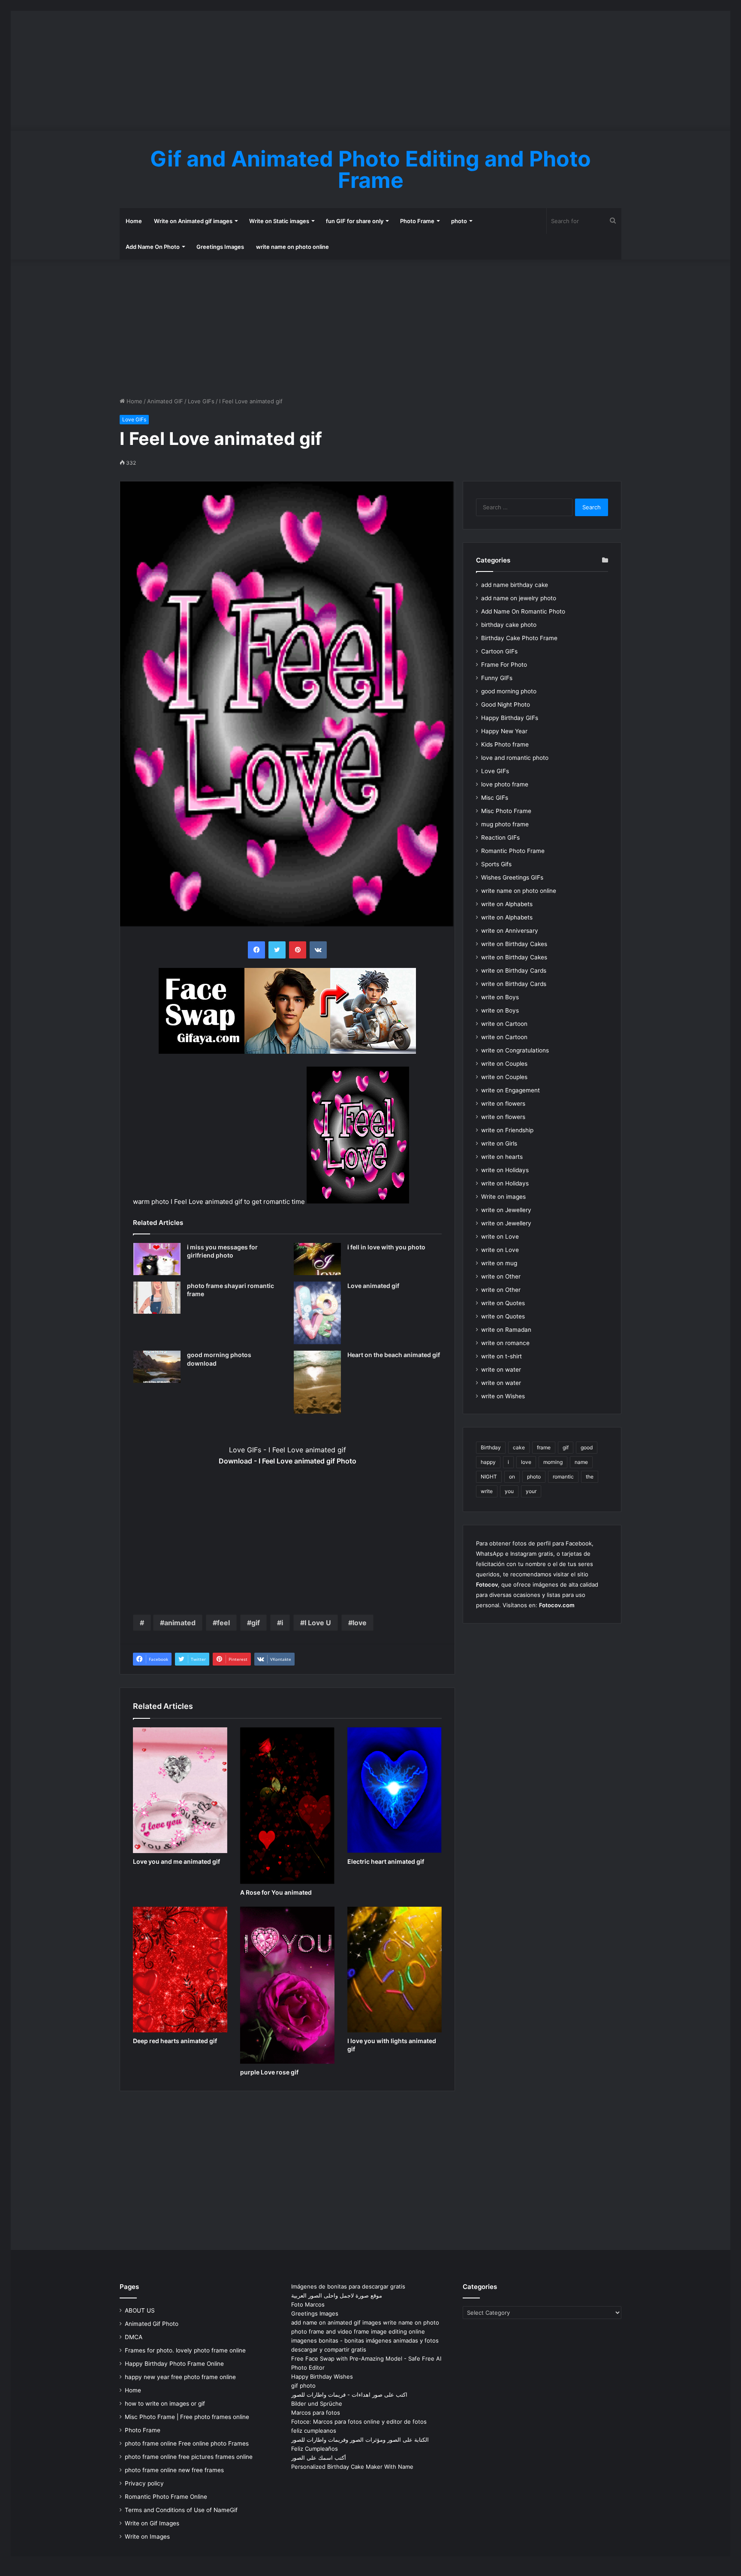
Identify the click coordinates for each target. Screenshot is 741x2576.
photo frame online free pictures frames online (189, 2457)
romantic (563, 1477)
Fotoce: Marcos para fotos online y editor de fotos (359, 2422)
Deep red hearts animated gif (175, 2041)
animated (180, 1623)
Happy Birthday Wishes (322, 2376)
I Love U (318, 1623)
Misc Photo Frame (506, 811)
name (581, 1462)
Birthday (491, 1447)
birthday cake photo (509, 625)
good (587, 1447)
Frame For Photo (504, 665)
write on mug (499, 1263)
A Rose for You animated (276, 1892)
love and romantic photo (515, 758)
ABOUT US (140, 2310)
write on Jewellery (506, 1210)
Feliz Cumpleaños (315, 2449)
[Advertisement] (370, 71)
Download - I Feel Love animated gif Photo (288, 1461)
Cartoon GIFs (499, 651)
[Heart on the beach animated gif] (317, 1382)
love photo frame (505, 784)
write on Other (501, 1276)
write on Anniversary (510, 931)
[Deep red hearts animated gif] (180, 1970)
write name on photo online (292, 247)
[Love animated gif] (317, 1313)
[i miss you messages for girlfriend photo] (157, 1259)
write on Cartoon (504, 1024)
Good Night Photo (506, 704)
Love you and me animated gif (176, 1861)
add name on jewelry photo (519, 598)
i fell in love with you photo (386, 1247)
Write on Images (147, 2537)
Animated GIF (165, 401)
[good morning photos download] (157, 1367)
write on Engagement (511, 1090)
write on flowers (503, 1104)
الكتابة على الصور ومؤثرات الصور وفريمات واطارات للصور (360, 2440)
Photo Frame (417, 221)
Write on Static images (279, 221)
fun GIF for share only (355, 221)
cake (519, 1447)
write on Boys (500, 997)
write (487, 1491)
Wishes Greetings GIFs (512, 877)
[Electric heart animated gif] (395, 1790)
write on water (501, 1370)
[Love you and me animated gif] (180, 1790)
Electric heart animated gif (386, 1861)
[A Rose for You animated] (287, 1806)
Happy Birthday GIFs (510, 718)
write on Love (500, 1237)
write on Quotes (503, 1303)
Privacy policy (144, 2483)
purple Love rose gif (269, 2072)
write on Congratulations (515, 1050)
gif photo (303, 2386)
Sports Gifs (496, 864)
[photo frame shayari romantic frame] (157, 1298)
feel (223, 1623)
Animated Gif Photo (152, 2324)
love (360, 1623)
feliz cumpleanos (314, 2431)
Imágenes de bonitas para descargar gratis (348, 2286)
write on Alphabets (507, 904)
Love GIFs (201, 401)
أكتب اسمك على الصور (319, 2458)
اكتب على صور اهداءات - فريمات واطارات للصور (349, 2395)
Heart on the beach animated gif (394, 1355)
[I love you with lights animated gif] (395, 1970)
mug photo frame (505, 824)
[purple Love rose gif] (287, 1985)
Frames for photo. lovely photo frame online (185, 2350)
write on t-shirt (502, 1356)
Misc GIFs (495, 798)
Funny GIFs (497, 678)
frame (544, 1447)
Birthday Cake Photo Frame (519, 638)
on (512, 1477)
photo (459, 221)
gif (256, 1623)
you (509, 1491)
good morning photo (509, 691)
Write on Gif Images (152, 2523)
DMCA (134, 2337)
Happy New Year (504, 731)
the (590, 1477)
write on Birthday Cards (514, 971)
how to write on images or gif (165, 2404)
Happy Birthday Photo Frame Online (174, 2364)
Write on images (503, 1197)
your (531, 1491)
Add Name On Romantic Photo (523, 611)
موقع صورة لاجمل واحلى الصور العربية (337, 2295)
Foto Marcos (308, 2304)
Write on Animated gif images (193, 221)
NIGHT (489, 1477)
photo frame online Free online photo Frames (187, 2443)
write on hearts (502, 1157)
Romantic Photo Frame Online (166, 2497)
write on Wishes (503, 1396)
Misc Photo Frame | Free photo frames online (187, 2417)
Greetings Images (220, 247)
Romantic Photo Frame (513, 851)
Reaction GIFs (500, 838)
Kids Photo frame (505, 744)
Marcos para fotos (316, 2413)
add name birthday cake (515, 585)
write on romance (505, 1343)
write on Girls (499, 1143)
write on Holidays (505, 1170)
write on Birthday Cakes (514, 944)
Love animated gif (373, 1286)
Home (134, 221)
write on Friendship (507, 1130)
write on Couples (504, 1064)
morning (553, 1462)
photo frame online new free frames (174, 2470)
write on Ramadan (506, 1330)
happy (488, 1462)
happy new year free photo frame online (180, 2377)
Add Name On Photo (153, 247)
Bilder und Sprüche (317, 2404)
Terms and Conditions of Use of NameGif (181, 2510)
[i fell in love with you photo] (317, 1259)
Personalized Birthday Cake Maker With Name (352, 2467)
